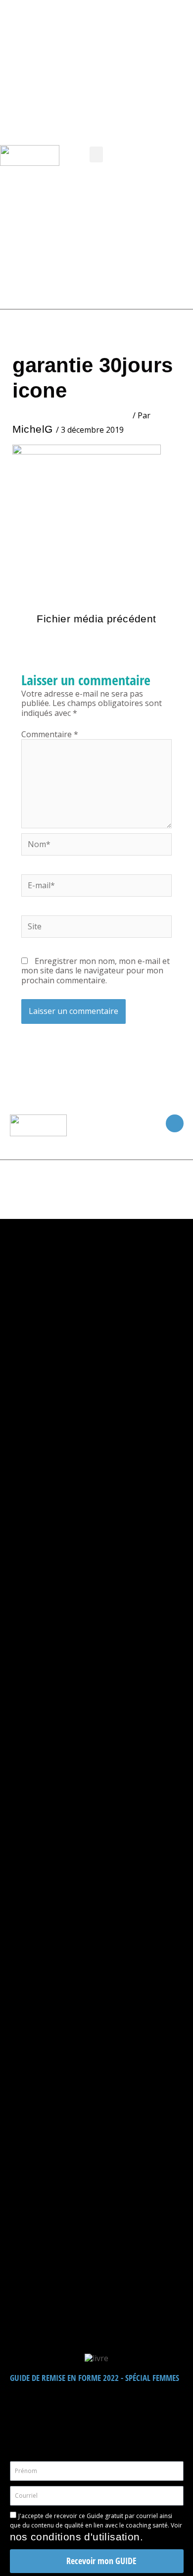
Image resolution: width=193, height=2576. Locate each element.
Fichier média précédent (96, 619)
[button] (96, 154)
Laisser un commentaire (72, 415)
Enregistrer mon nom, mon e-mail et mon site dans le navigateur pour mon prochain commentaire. (96, 970)
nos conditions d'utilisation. (77, 2537)
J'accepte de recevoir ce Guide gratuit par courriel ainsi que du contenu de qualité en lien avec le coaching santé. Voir (96, 2527)
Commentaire (50, 734)
